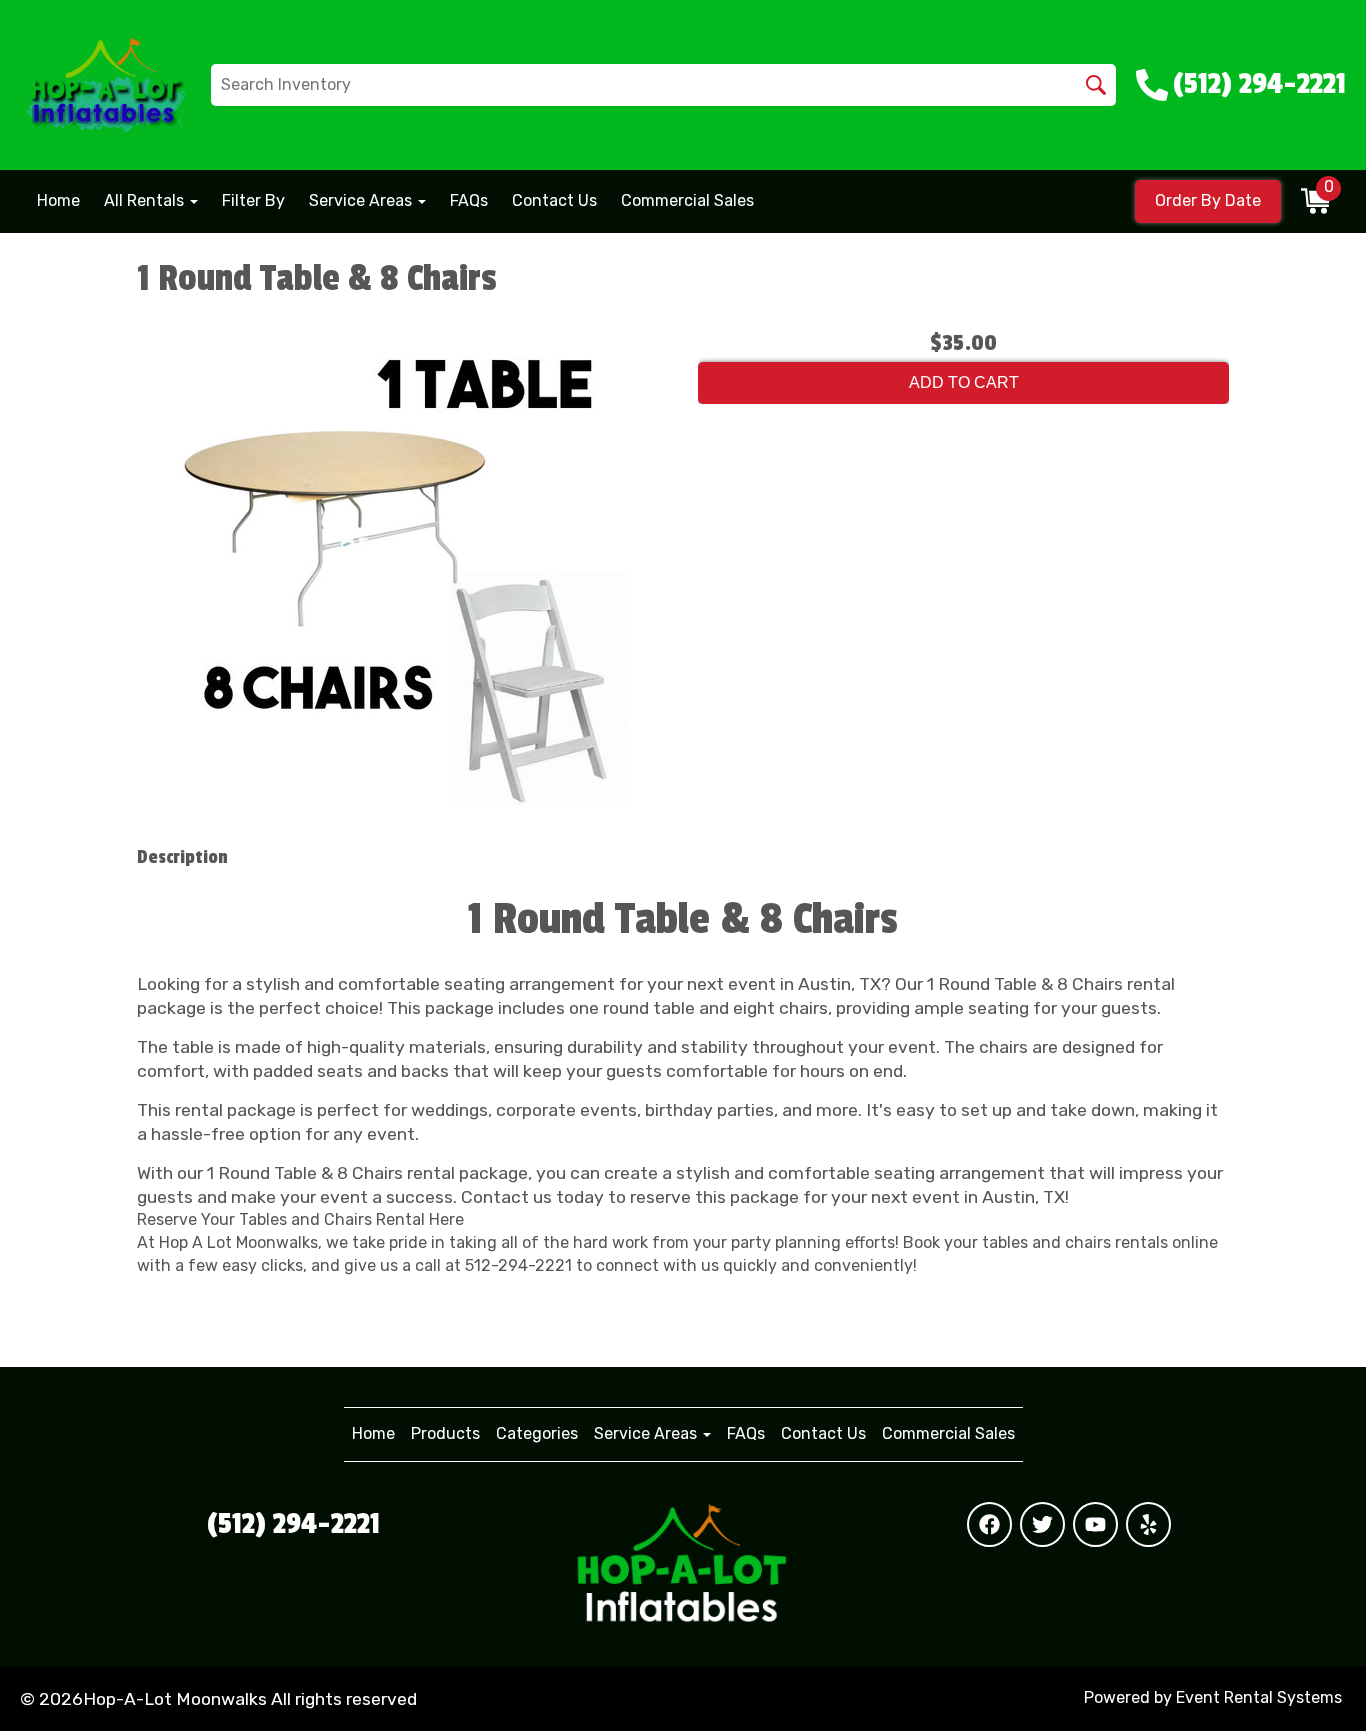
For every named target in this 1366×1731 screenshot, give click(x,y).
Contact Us (554, 200)
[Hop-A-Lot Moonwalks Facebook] (989, 1524)
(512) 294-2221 (293, 1524)
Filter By (253, 200)
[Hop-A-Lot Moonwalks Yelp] (1148, 1524)
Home (58, 200)
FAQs (469, 200)
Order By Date (1208, 200)
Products (445, 1433)
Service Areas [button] (362, 200)
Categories (537, 1433)
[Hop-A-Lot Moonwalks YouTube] (1095, 1524)
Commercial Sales (687, 200)
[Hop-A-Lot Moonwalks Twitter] (1042, 1524)
